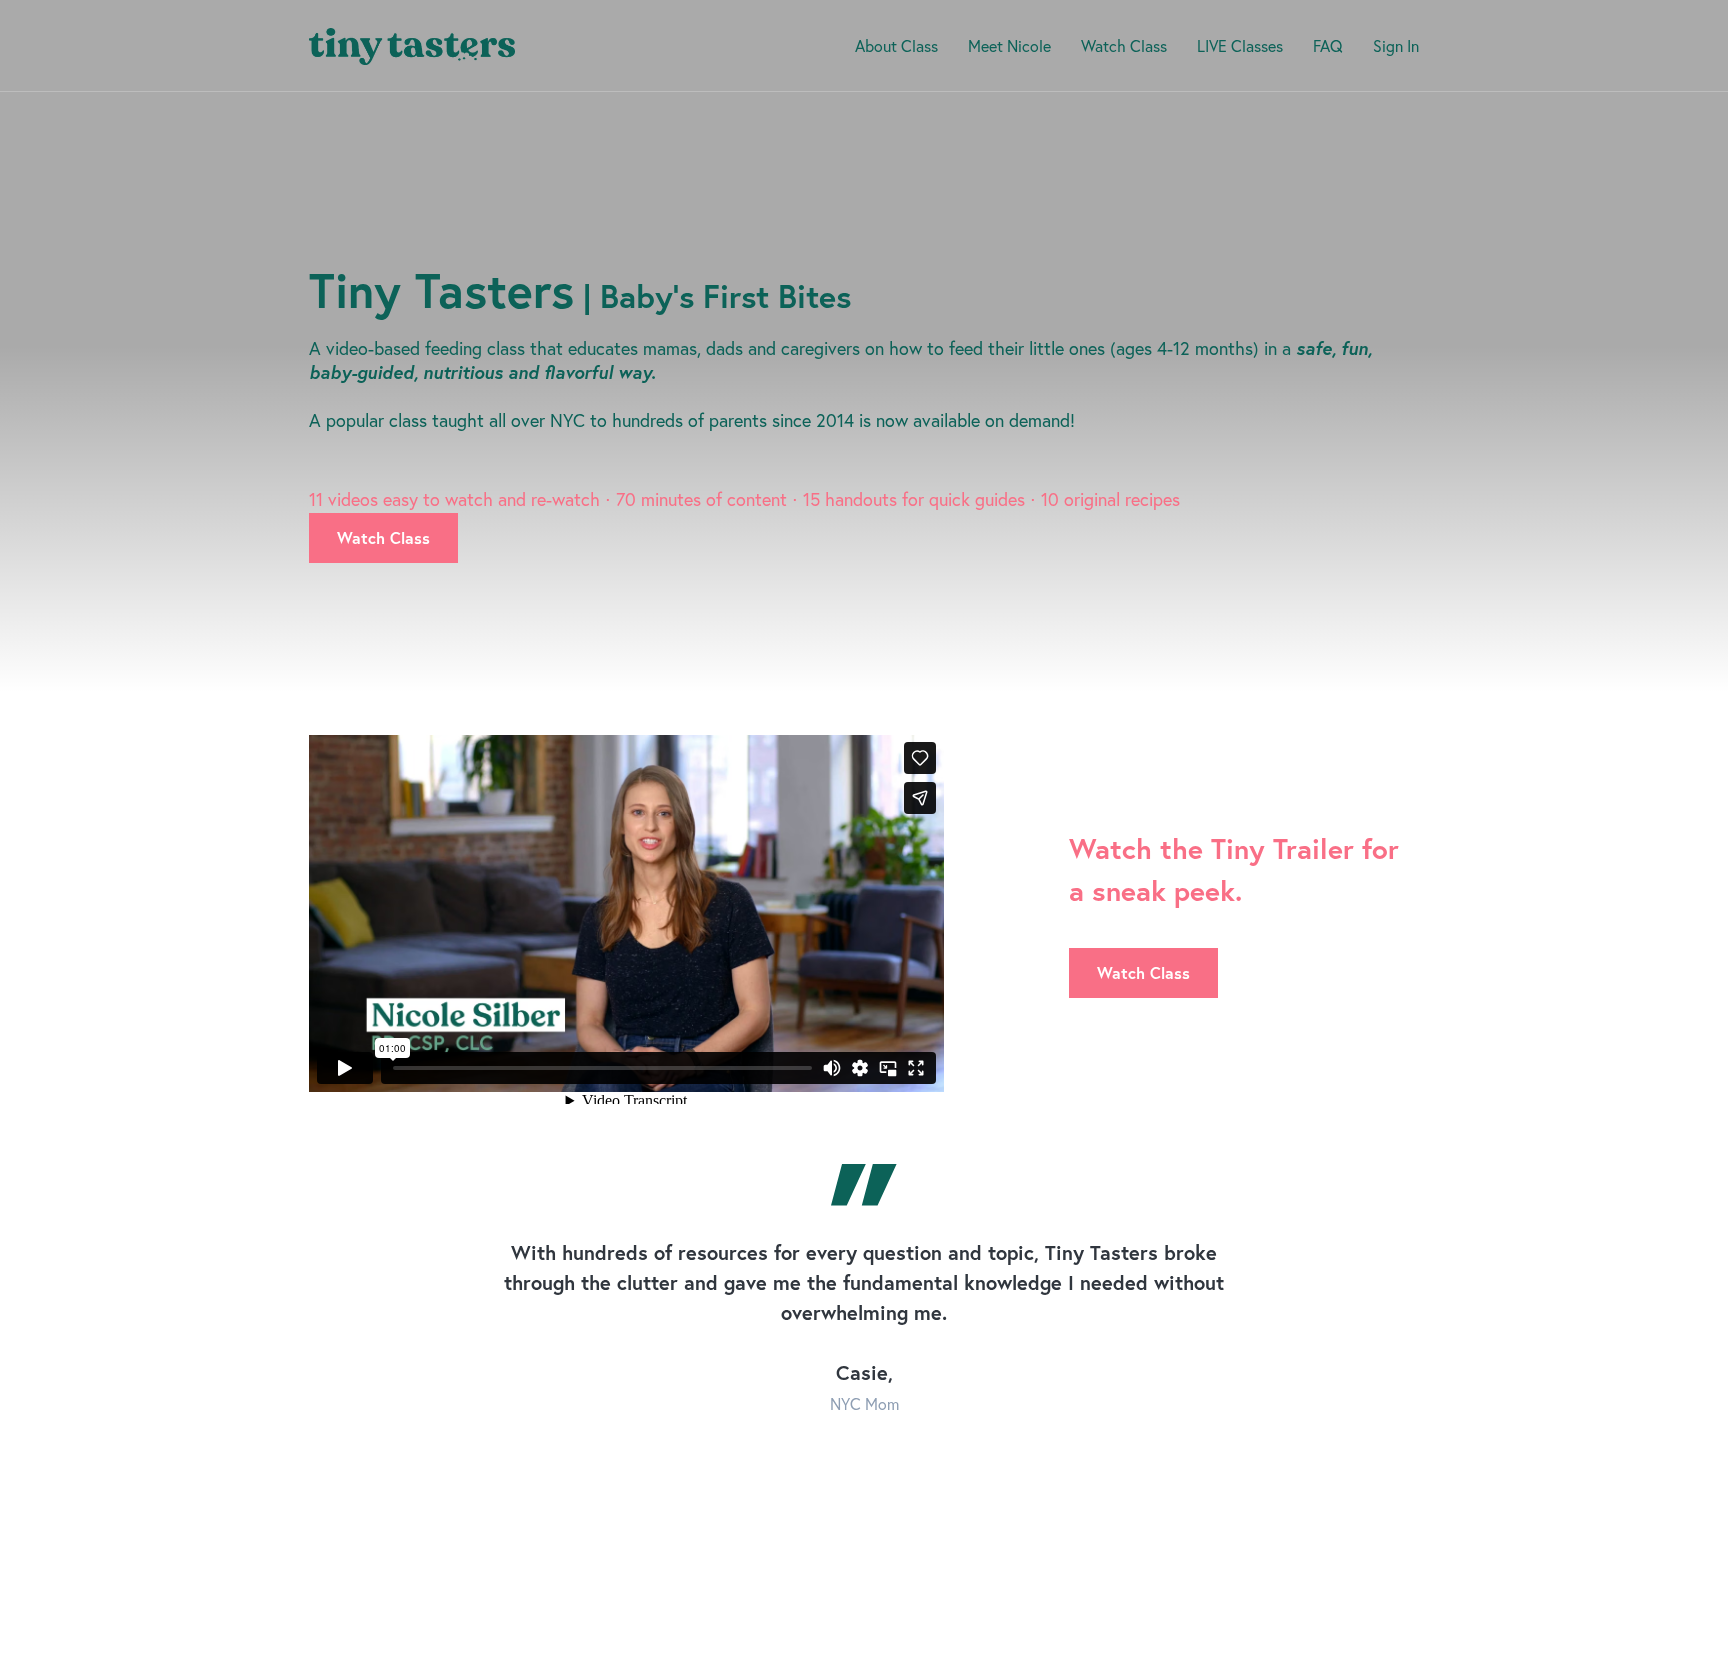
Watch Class (1124, 45)
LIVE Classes (1240, 45)
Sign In (1396, 45)
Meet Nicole (1009, 45)
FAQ (1328, 45)
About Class (896, 45)
